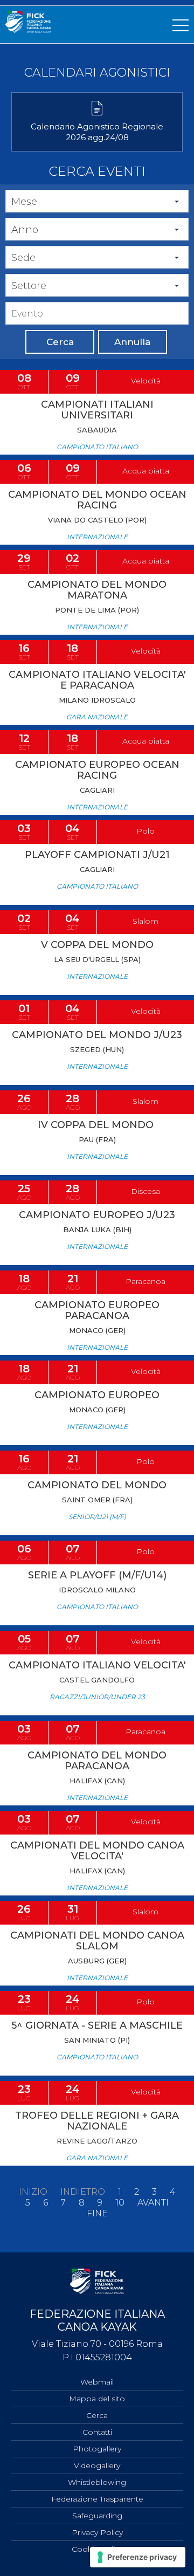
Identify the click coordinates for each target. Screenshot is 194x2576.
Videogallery (97, 2465)
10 (120, 2203)
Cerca (60, 342)
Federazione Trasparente (97, 2499)
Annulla (132, 342)
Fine (97, 2214)
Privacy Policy (97, 2532)
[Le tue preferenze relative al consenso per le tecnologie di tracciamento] (138, 2557)
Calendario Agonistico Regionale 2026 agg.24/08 (97, 132)
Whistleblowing (97, 2482)
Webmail (97, 2382)
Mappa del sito (97, 2399)
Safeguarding (97, 2516)
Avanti (153, 2203)
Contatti (97, 2432)
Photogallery (97, 2449)
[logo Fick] (28, 30)
